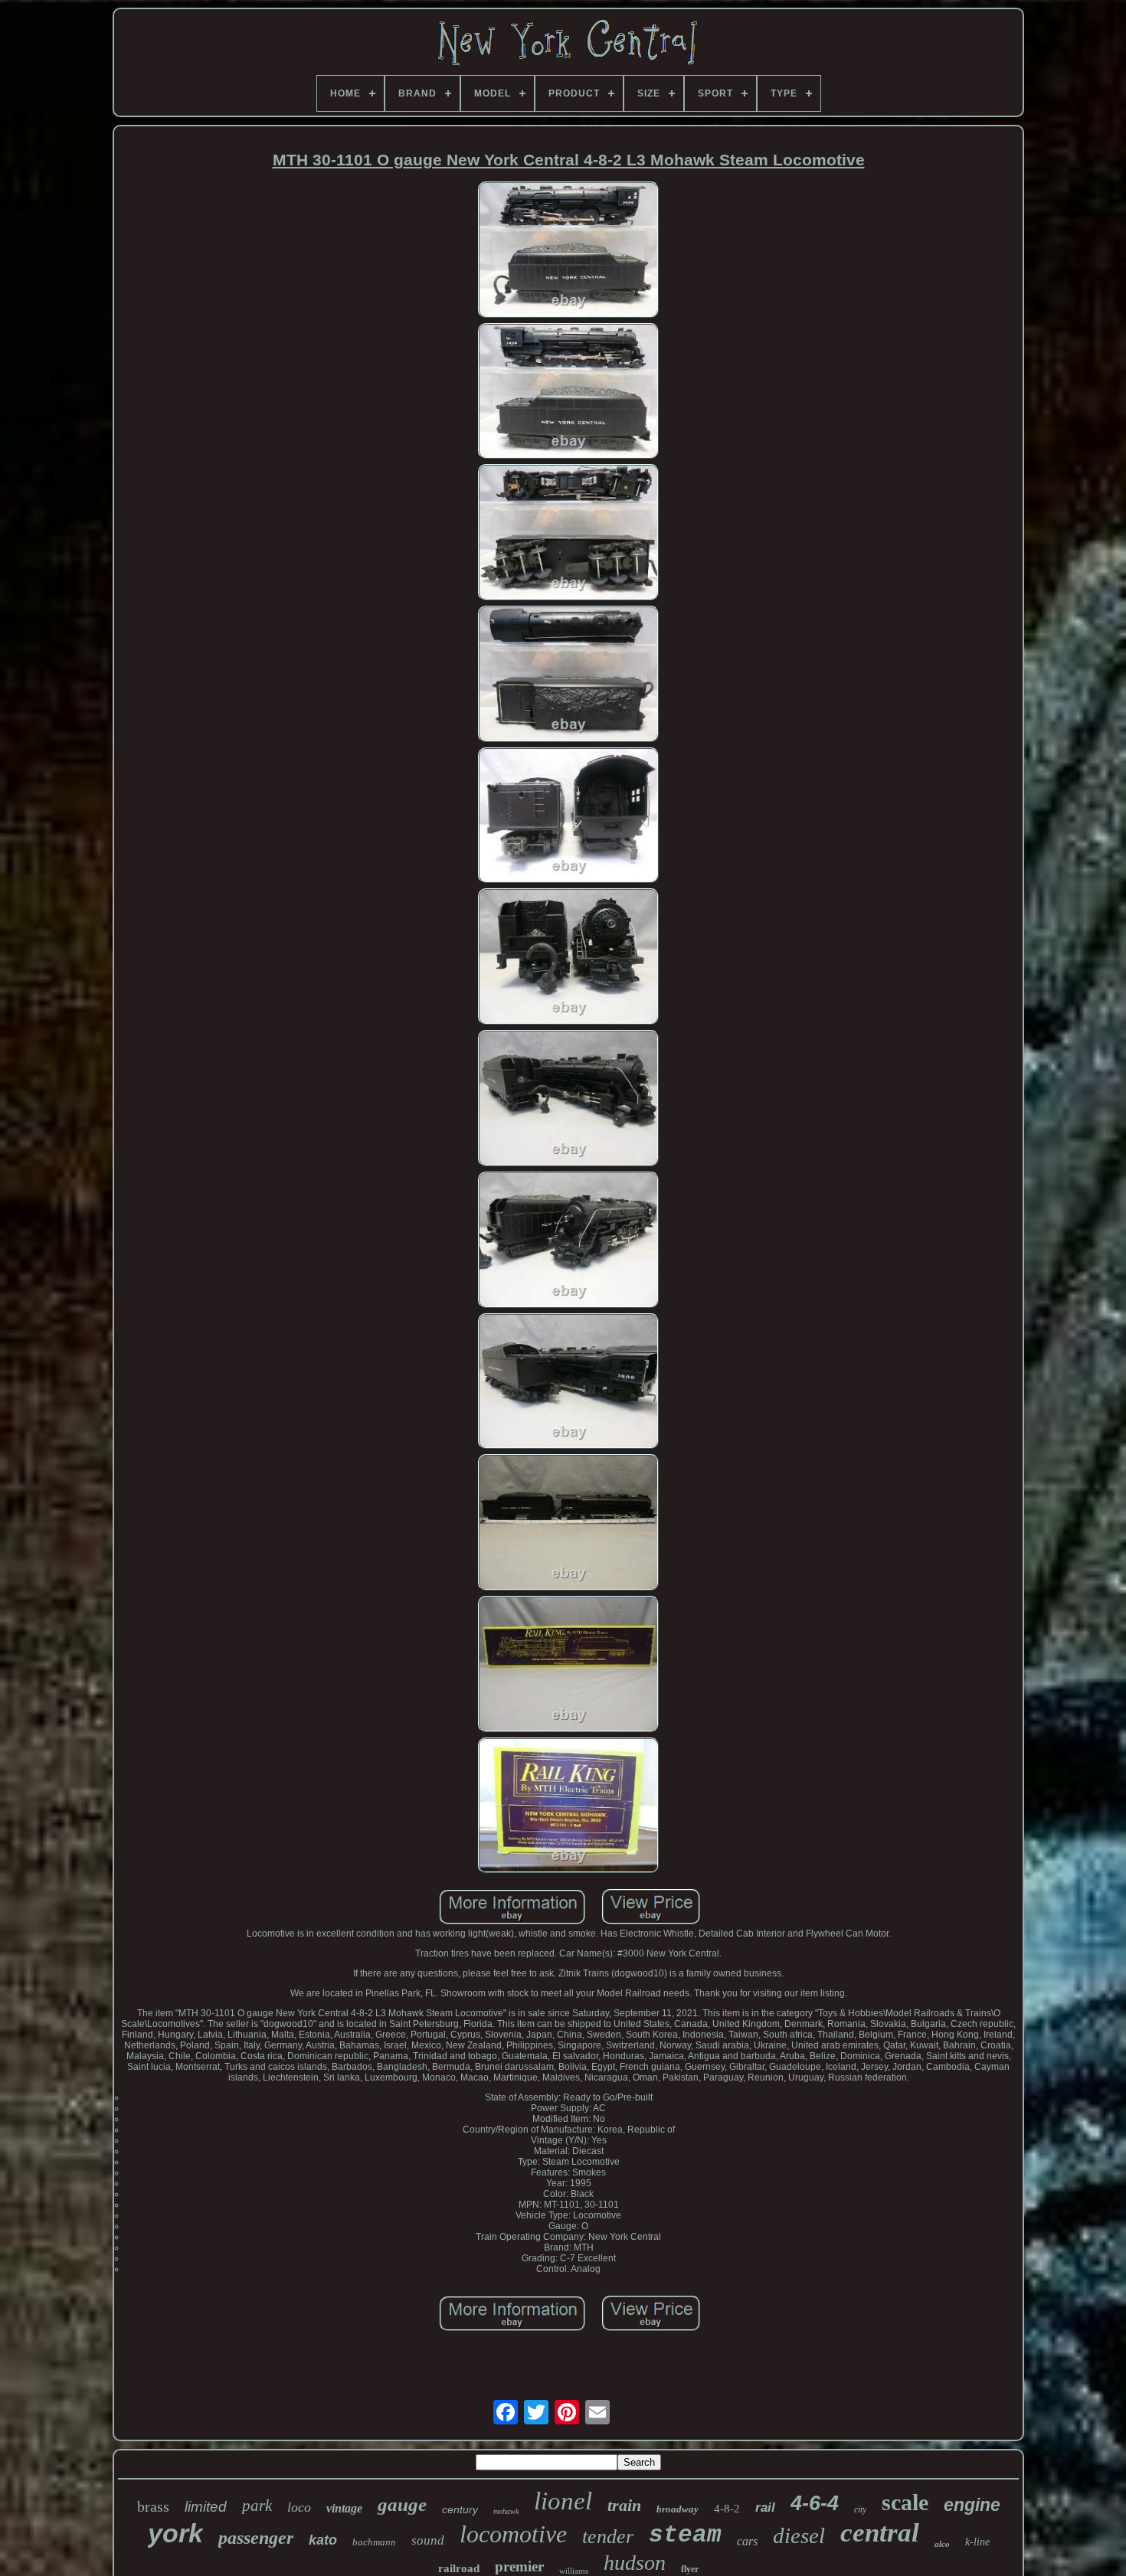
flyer (690, 2569)
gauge (402, 2504)
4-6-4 (815, 2503)
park (257, 2506)
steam (685, 2535)
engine (972, 2505)
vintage (344, 2508)
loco (299, 2507)
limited (206, 2507)
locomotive (513, 2534)
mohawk (506, 2511)
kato (323, 2540)
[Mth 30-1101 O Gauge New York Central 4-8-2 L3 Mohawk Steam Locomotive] (568, 251)
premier (519, 2566)
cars (747, 2541)
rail (765, 2507)
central (880, 2533)
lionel (563, 2501)
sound (428, 2540)
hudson (635, 2563)
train (624, 2505)
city (860, 2509)
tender (608, 2537)
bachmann (374, 2542)
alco (942, 2544)
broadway (678, 2509)
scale (905, 2502)
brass (153, 2506)
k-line (977, 2542)
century (460, 2509)
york (175, 2533)
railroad (459, 2568)
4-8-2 (727, 2509)
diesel (799, 2535)
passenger (256, 2538)
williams (574, 2571)
